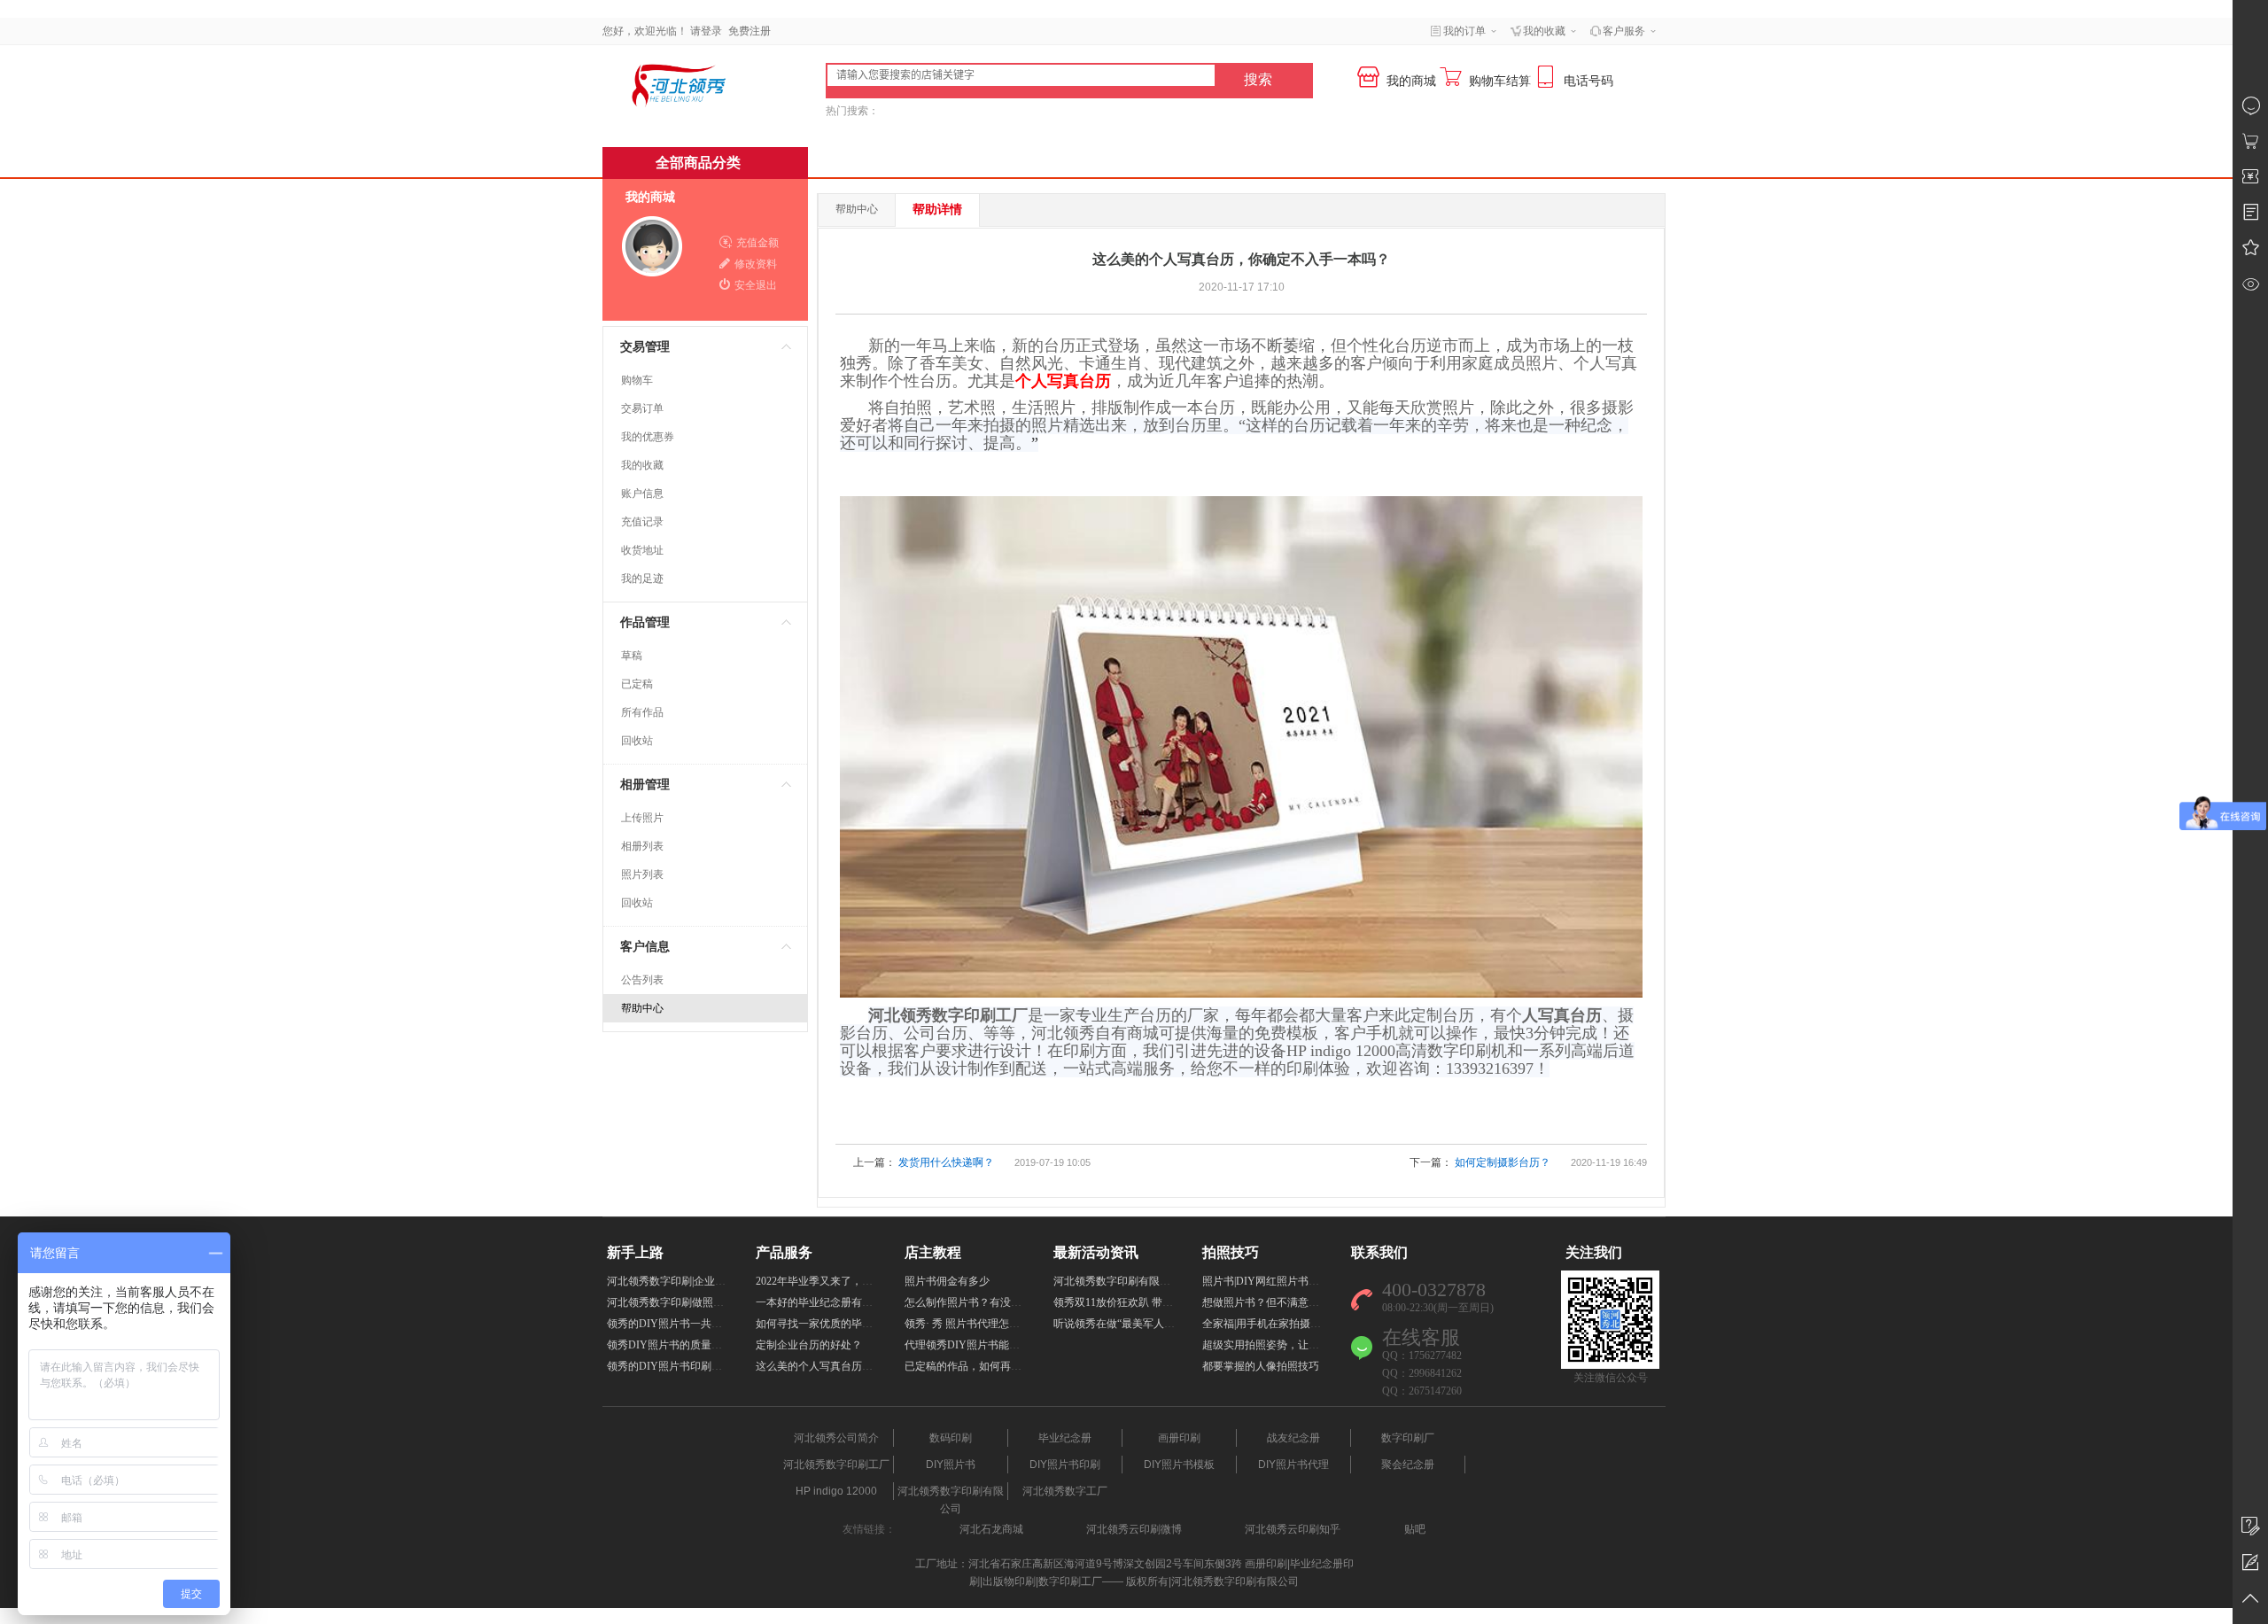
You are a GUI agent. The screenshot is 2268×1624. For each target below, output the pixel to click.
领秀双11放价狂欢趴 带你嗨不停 (1129, 1302)
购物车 (637, 380)
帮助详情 (937, 210)
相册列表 (642, 846)
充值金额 (757, 243)
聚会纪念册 (1408, 1465)
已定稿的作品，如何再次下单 (974, 1366)
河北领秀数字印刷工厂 (836, 1465)
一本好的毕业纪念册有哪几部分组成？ (846, 1302)
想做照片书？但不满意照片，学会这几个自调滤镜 (1319, 1302)
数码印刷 (951, 1438)
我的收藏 (642, 465)
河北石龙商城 (991, 1529)
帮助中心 (642, 1008)
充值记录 (642, 522)
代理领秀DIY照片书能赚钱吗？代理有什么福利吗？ (1026, 1345)
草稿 (632, 656)
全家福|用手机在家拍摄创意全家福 (1283, 1324)
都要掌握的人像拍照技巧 (1261, 1366)
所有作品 (642, 712)
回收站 (637, 741)
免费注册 (750, 31)
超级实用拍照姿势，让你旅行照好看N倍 (1297, 1345)
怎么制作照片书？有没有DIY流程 (983, 1302)
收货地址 (642, 550)
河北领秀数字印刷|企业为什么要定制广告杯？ (714, 1281)
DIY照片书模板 (1179, 1465)
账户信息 (642, 493)
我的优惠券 (648, 437)
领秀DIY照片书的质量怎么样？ (680, 1345)
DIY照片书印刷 (1065, 1465)
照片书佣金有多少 (947, 1281)
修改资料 (756, 264)
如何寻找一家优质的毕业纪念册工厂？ (846, 1324)
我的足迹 (642, 579)
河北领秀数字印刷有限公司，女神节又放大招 (1160, 1281)
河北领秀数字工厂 (1065, 1491)
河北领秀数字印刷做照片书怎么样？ (692, 1302)
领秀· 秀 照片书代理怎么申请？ (978, 1324)
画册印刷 (1179, 1438)
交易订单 (642, 408)
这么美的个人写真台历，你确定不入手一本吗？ (867, 1366)
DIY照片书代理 (1293, 1465)
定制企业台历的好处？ (809, 1345)
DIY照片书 (951, 1465)
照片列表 (642, 874)
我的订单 (1464, 31)
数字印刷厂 (1408, 1438)
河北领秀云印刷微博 (1134, 1529)
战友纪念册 (1293, 1438)
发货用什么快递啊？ (946, 1162)
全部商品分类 (698, 163)
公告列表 (642, 980)
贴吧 (1415, 1529)
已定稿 (637, 684)
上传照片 (642, 818)
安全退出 (756, 285)
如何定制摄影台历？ (1503, 1162)
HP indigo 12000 (836, 1491)
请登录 (706, 31)
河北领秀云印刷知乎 (1293, 1529)
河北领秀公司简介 (836, 1438)
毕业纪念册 (1065, 1438)
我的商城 (650, 197)
